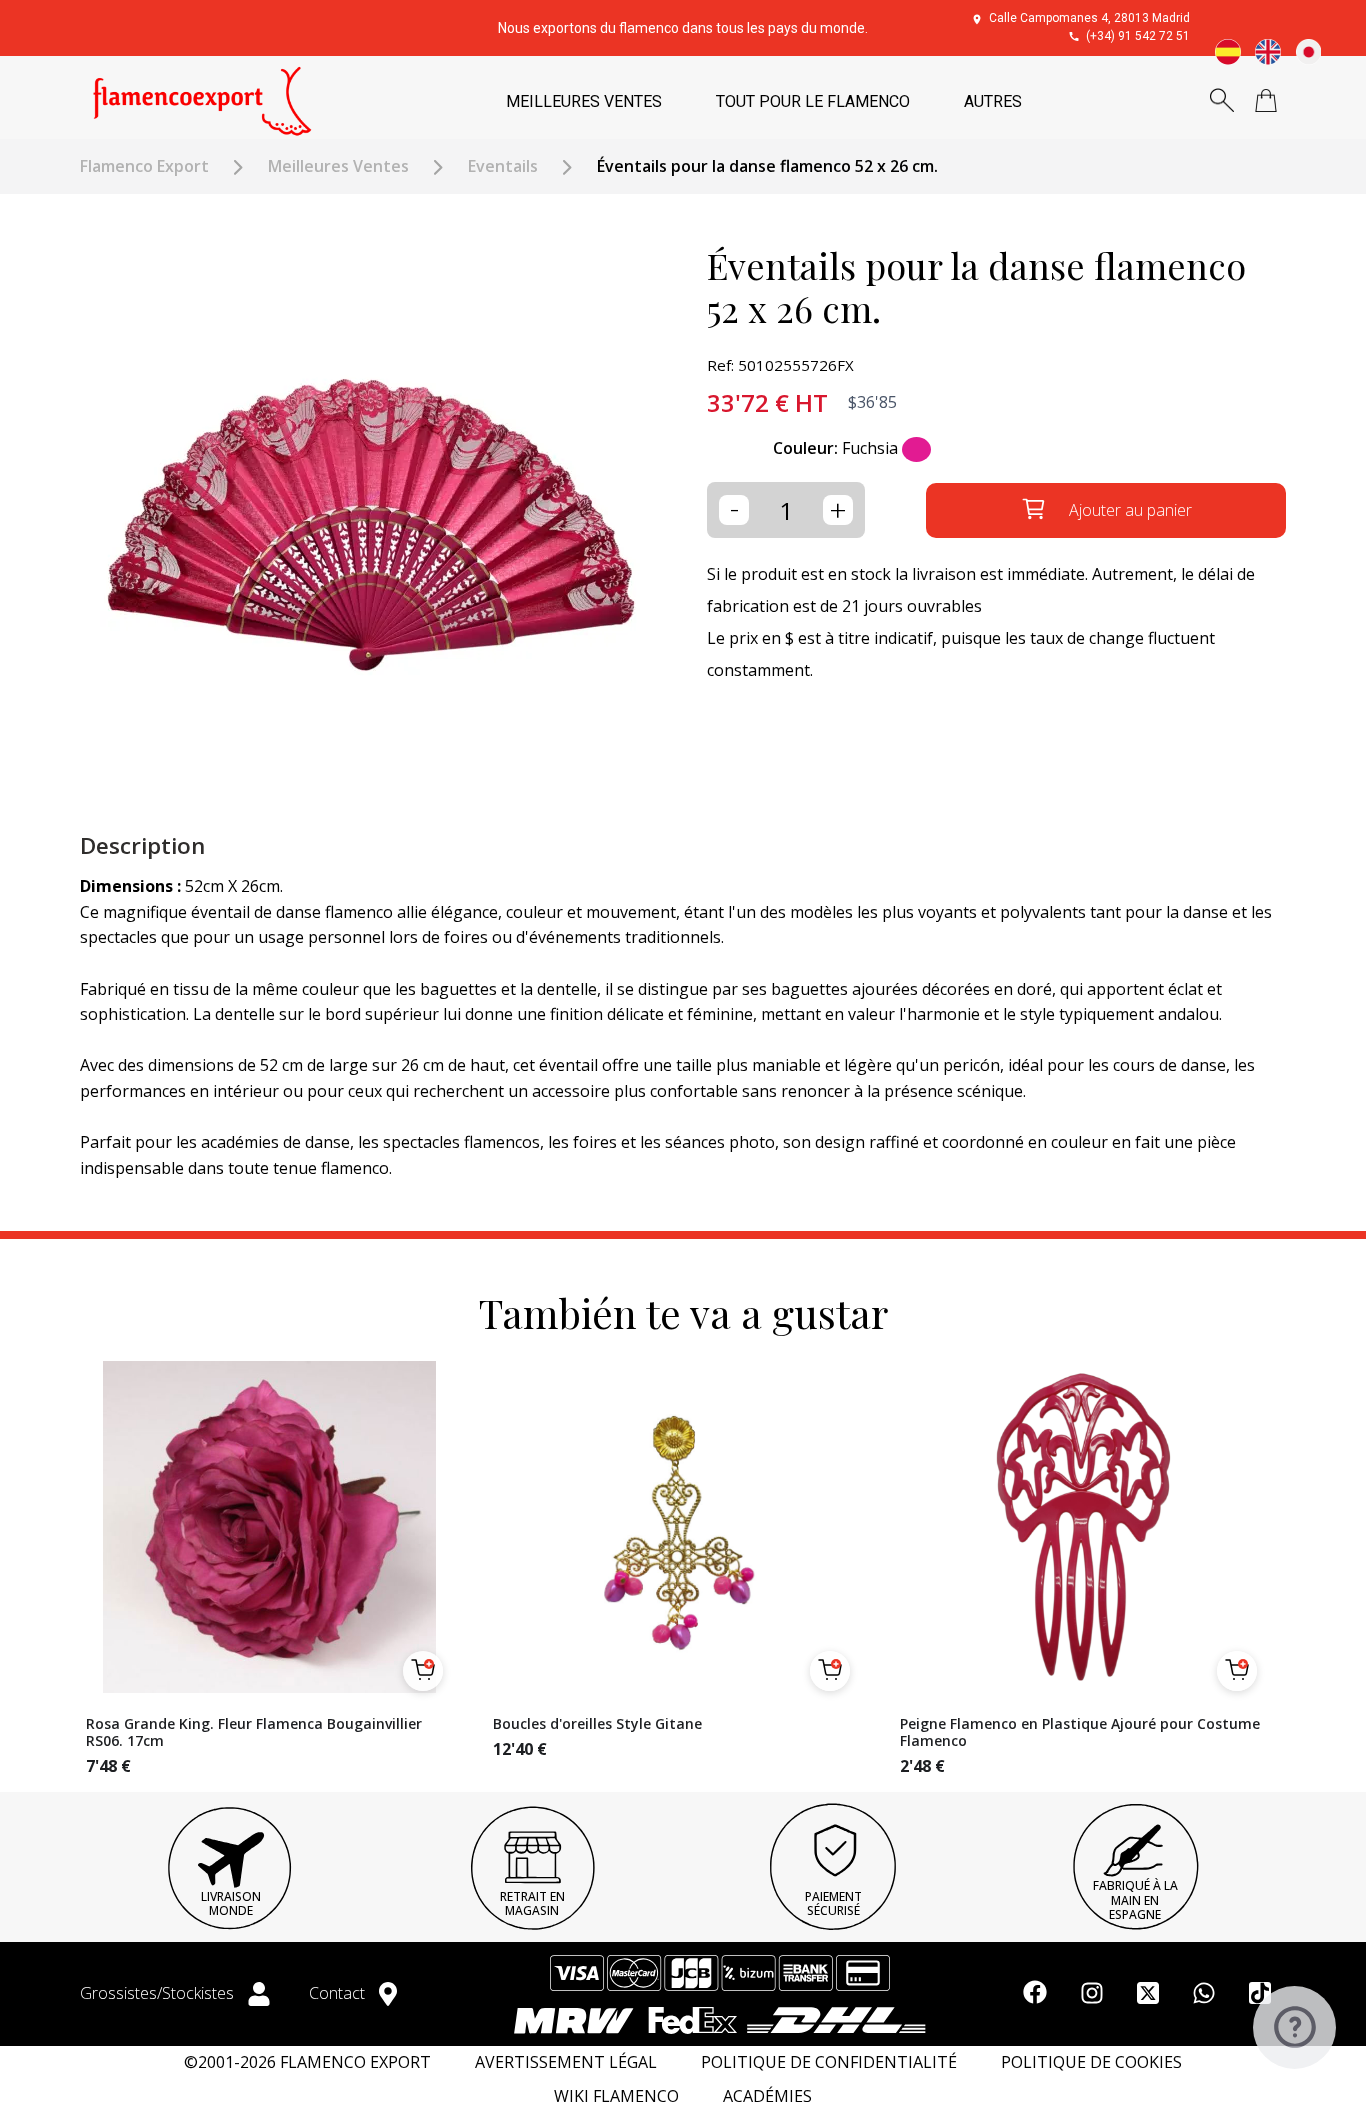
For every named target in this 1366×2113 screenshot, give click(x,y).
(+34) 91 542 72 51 (1138, 36)
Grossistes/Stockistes (159, 1993)
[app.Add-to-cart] (423, 1671)
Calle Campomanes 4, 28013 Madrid (1089, 18)
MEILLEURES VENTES (584, 101)
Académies (767, 2096)
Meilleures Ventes (338, 166)
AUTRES (993, 101)
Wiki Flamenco (616, 2096)
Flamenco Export (144, 166)
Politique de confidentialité (829, 2062)
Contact (339, 1993)
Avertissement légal (566, 2062)
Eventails (503, 166)
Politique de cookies (1091, 2062)
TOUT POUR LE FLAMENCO (813, 101)
